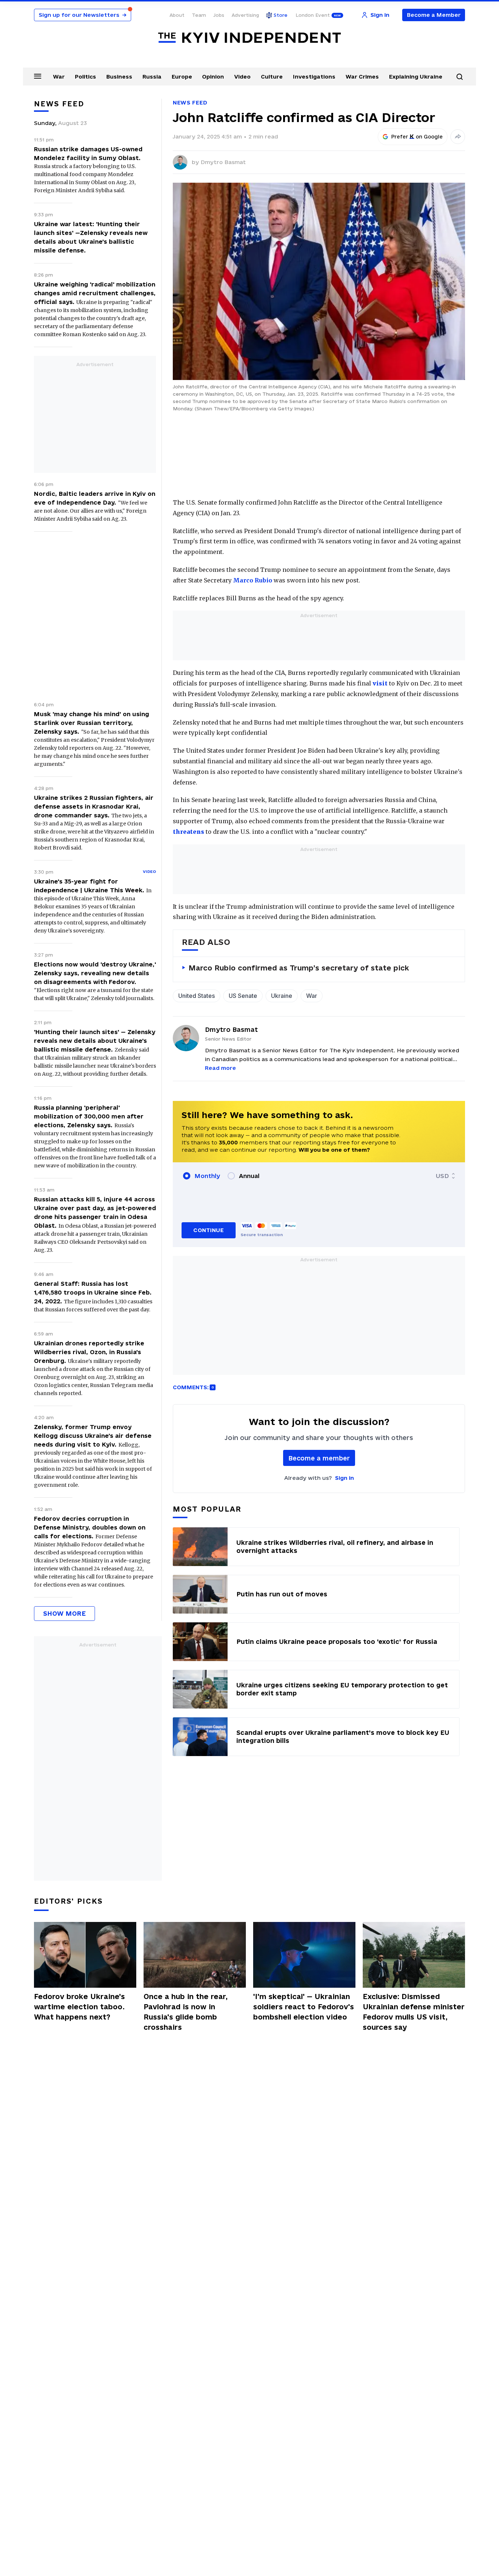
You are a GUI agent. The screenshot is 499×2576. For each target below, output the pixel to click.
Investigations (314, 77)
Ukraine (282, 996)
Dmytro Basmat (223, 162)
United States (197, 996)
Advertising (245, 15)
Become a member (319, 1458)
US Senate (243, 996)
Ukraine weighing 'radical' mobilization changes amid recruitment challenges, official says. (95, 293)
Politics (85, 77)
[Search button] (460, 77)
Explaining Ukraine (416, 77)
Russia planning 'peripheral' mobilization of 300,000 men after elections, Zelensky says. (89, 1116)
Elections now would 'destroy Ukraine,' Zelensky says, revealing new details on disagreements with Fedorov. (95, 973)
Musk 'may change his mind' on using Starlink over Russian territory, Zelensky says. (92, 723)
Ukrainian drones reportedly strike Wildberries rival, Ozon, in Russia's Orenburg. (89, 1352)
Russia (152, 77)
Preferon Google (417, 137)
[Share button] (458, 137)
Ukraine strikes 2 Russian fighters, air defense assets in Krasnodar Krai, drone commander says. (94, 806)
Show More (64, 1613)
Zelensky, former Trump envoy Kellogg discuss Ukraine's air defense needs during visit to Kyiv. (93, 1436)
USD (442, 1176)
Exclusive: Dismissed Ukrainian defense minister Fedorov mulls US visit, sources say (414, 2012)
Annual (249, 1176)
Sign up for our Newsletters (83, 15)
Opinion (213, 77)
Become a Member (434, 15)
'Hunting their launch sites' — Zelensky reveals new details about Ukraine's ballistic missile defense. (95, 1041)
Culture (272, 77)
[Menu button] (38, 76)
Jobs (219, 15)
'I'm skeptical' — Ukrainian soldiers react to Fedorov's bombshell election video (304, 2007)
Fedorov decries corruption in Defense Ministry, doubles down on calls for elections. (90, 1527)
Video (242, 77)
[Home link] (249, 38)
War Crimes (362, 77)
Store (281, 15)
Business (119, 77)
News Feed (190, 102)
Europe (182, 77)
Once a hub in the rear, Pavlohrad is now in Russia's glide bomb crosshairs (186, 2012)
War (59, 77)
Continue (208, 1230)
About (177, 15)
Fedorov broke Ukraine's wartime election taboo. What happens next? (79, 2007)
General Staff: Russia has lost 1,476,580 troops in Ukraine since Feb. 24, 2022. (93, 1292)
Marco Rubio (253, 580)
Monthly (207, 1176)
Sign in (344, 1478)
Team (199, 15)
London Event (313, 15)
